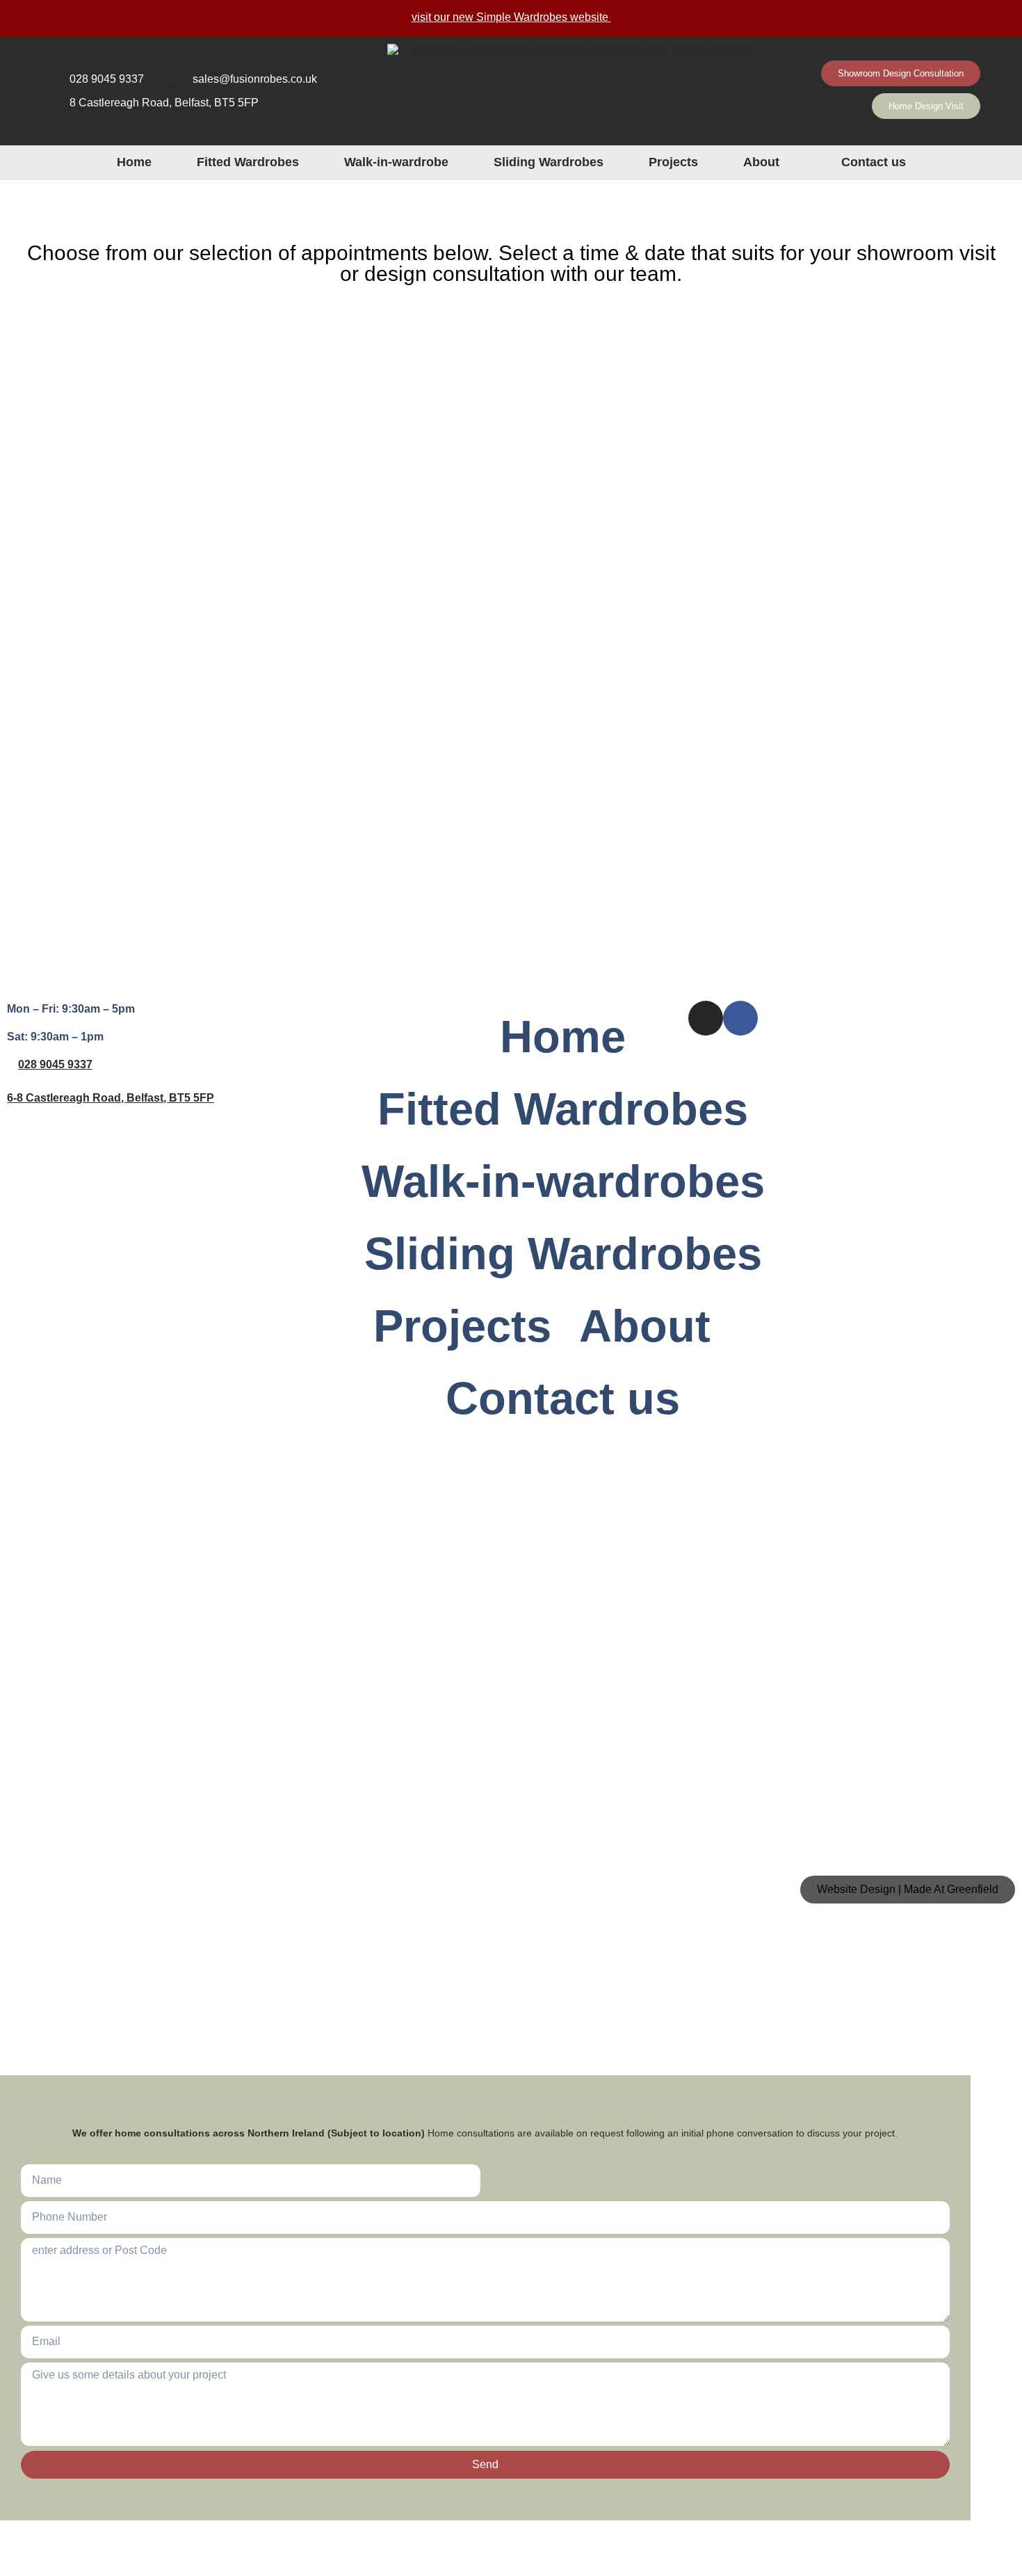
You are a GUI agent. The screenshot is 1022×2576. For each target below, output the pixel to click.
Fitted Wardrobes (248, 162)
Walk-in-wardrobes (563, 1181)
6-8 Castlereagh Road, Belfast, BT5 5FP (111, 1098)
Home (134, 162)
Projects (673, 162)
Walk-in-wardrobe (396, 162)
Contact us (874, 162)
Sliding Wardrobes (549, 162)
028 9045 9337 (55, 1064)
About (761, 162)
